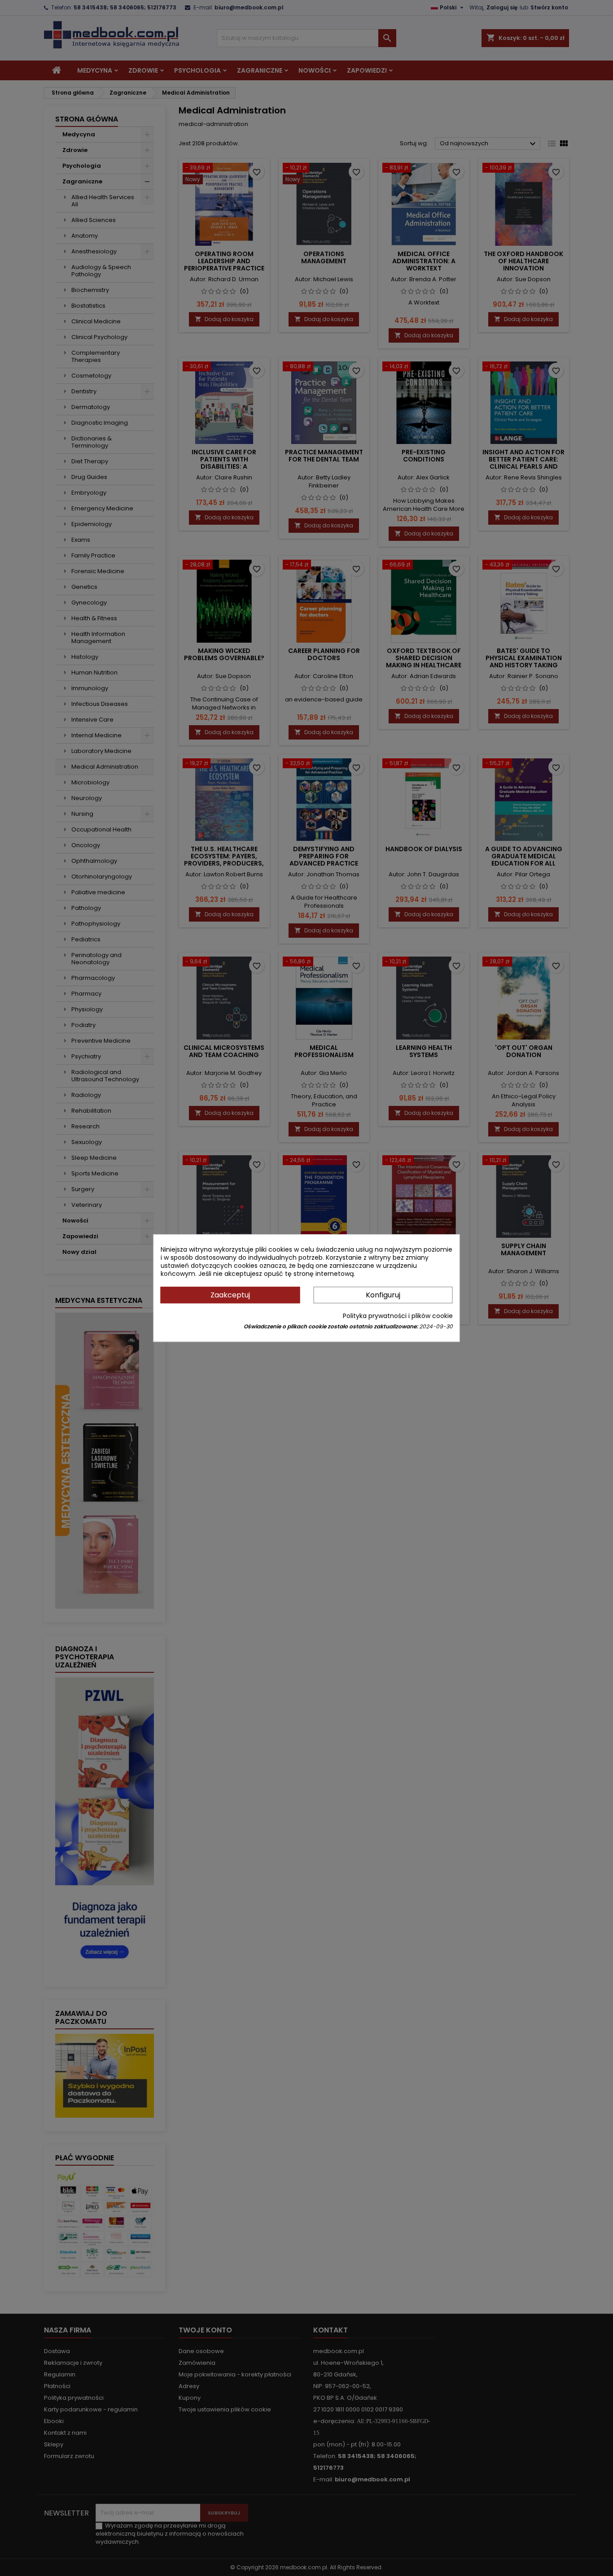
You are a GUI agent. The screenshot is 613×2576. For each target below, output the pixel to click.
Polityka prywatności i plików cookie (398, 1316)
